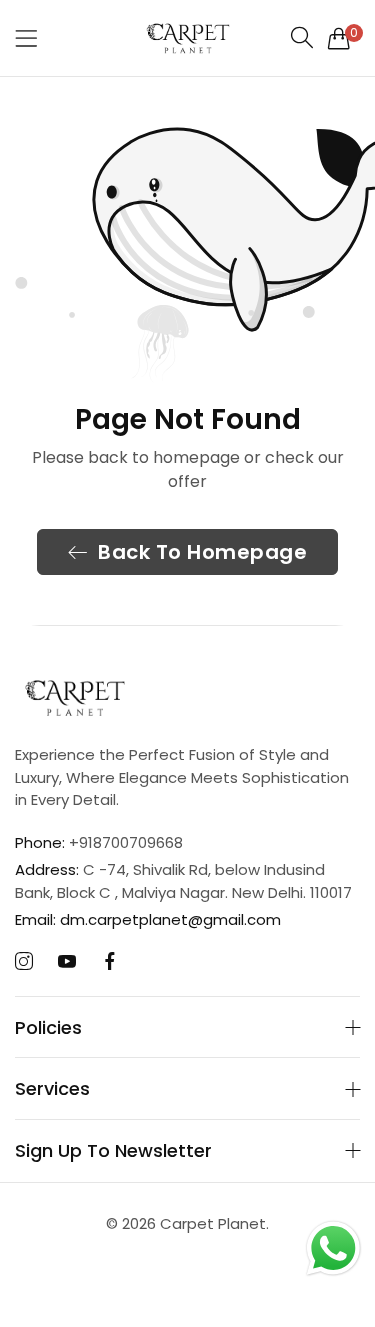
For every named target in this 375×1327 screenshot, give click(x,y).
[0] (339, 38)
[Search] (302, 37)
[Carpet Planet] (188, 38)
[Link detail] (24, 962)
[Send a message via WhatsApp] (333, 1248)
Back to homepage (202, 552)
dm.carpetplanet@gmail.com (148, 919)
